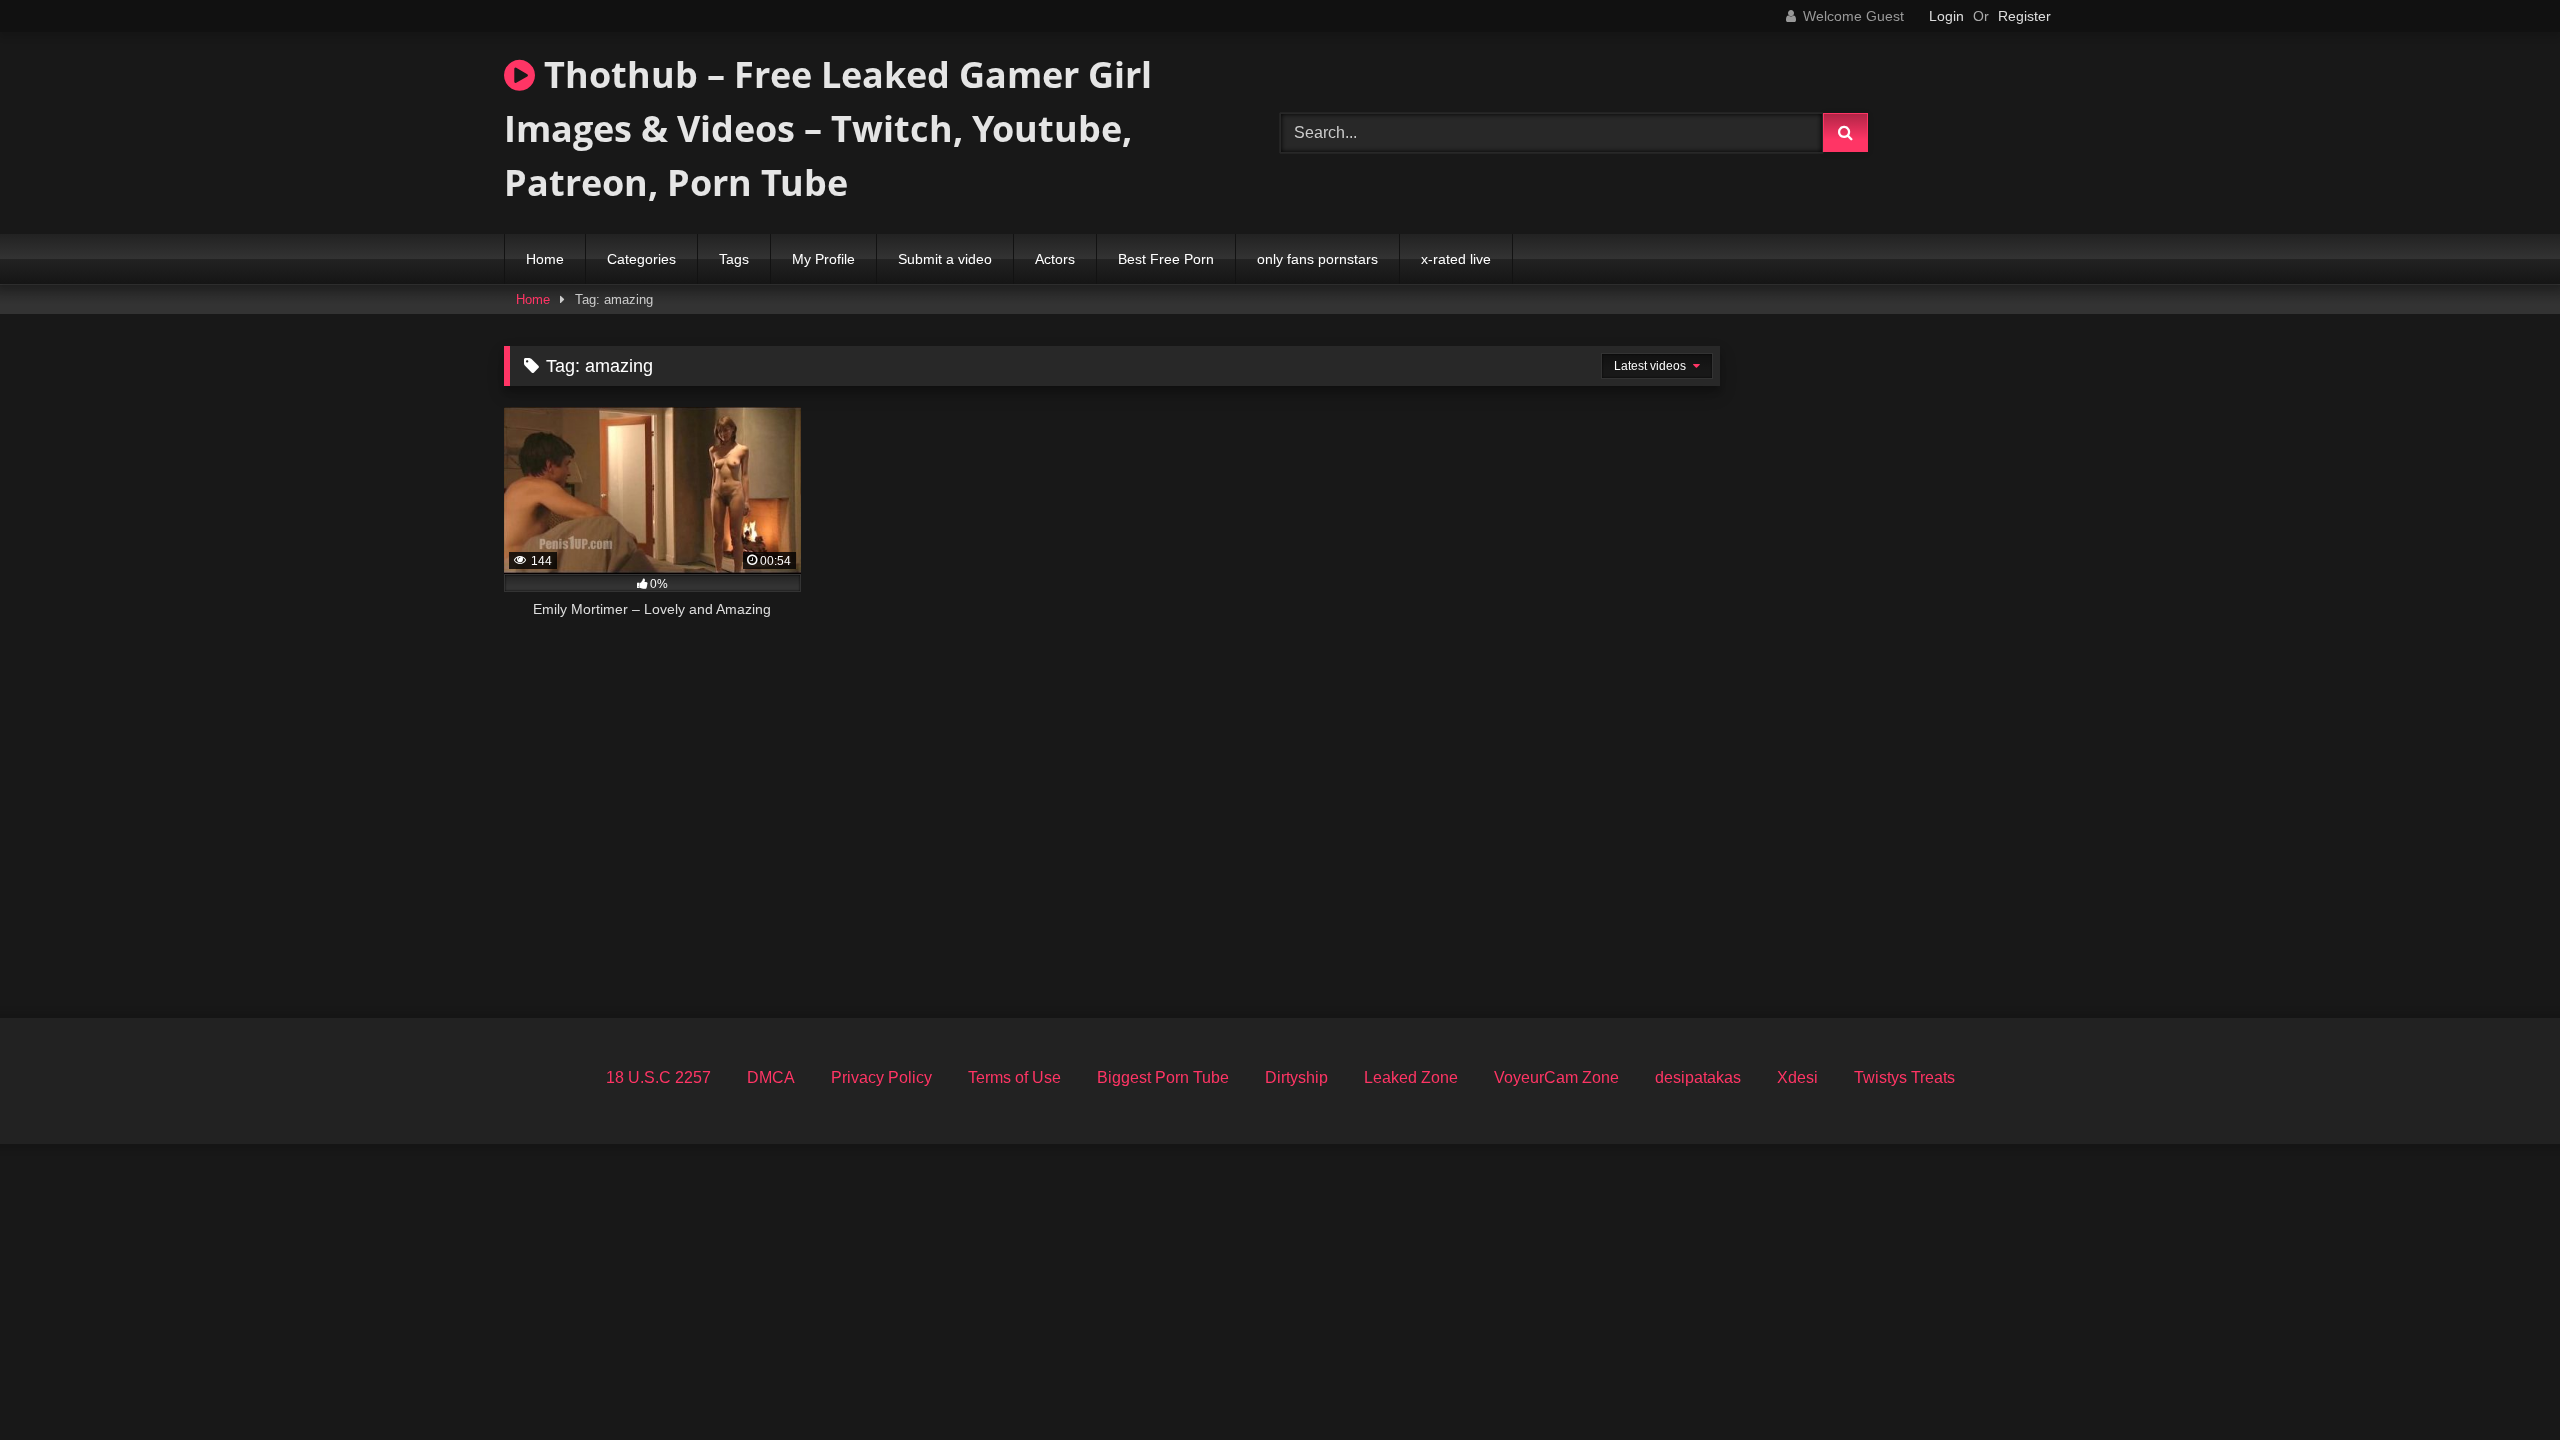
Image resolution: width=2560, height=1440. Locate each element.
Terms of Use (1014, 1077)
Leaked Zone (1411, 1077)
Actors (1055, 259)
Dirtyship (1296, 1077)
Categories (641, 259)
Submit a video (945, 259)
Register (2024, 16)
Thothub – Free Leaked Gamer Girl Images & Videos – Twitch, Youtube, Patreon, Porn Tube (828, 128)
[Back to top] (2498, 1380)
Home (545, 259)
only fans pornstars (1317, 259)
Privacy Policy (881, 1077)
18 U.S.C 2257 (658, 1077)
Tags (734, 259)
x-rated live (1456, 259)
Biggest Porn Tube (1163, 1077)
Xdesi (1797, 1077)
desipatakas (1698, 1077)
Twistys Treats (1904, 1077)
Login (1946, 16)
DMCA (771, 1077)
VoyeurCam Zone (1556, 1077)
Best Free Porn (1166, 259)
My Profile (823, 259)
